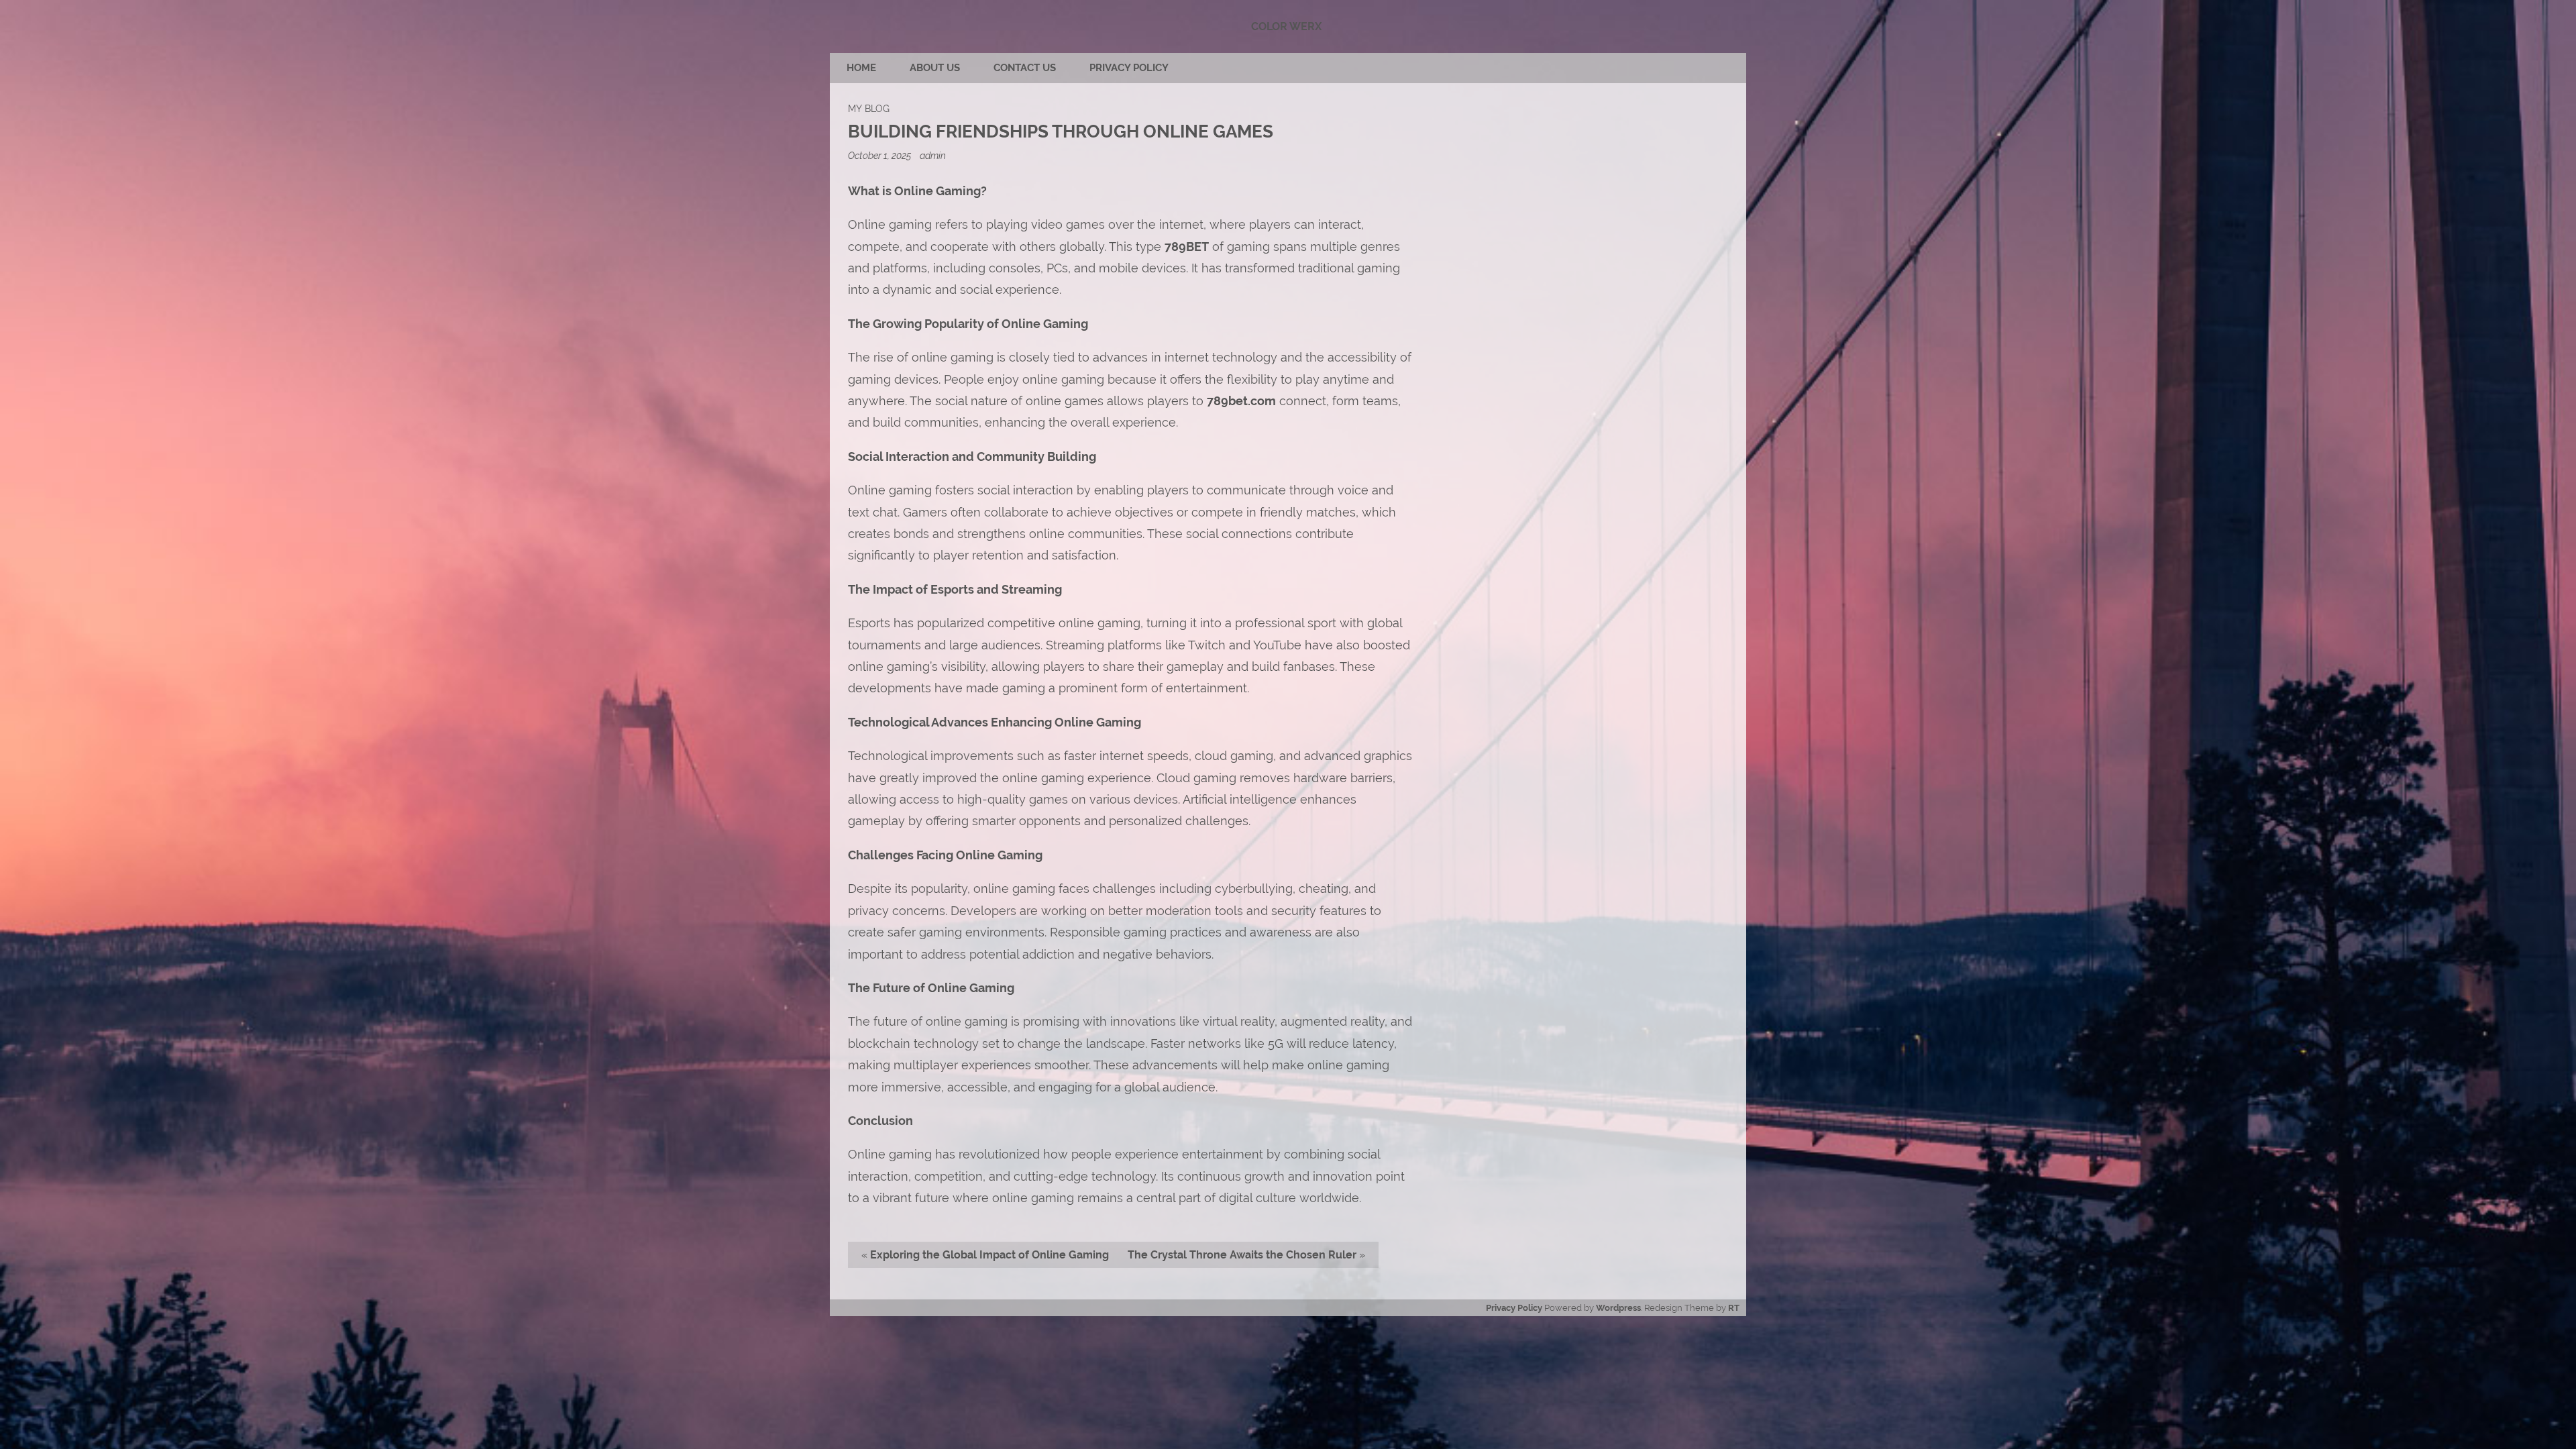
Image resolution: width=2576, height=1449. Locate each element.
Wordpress (1618, 1308)
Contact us (1025, 68)
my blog (869, 108)
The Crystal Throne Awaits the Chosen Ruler (1242, 1255)
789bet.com (1241, 401)
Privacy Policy (1129, 68)
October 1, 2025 (880, 155)
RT (1734, 1308)
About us (935, 68)
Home (861, 68)
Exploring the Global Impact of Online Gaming (989, 1255)
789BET (1187, 247)
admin (933, 155)
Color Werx (1286, 26)
